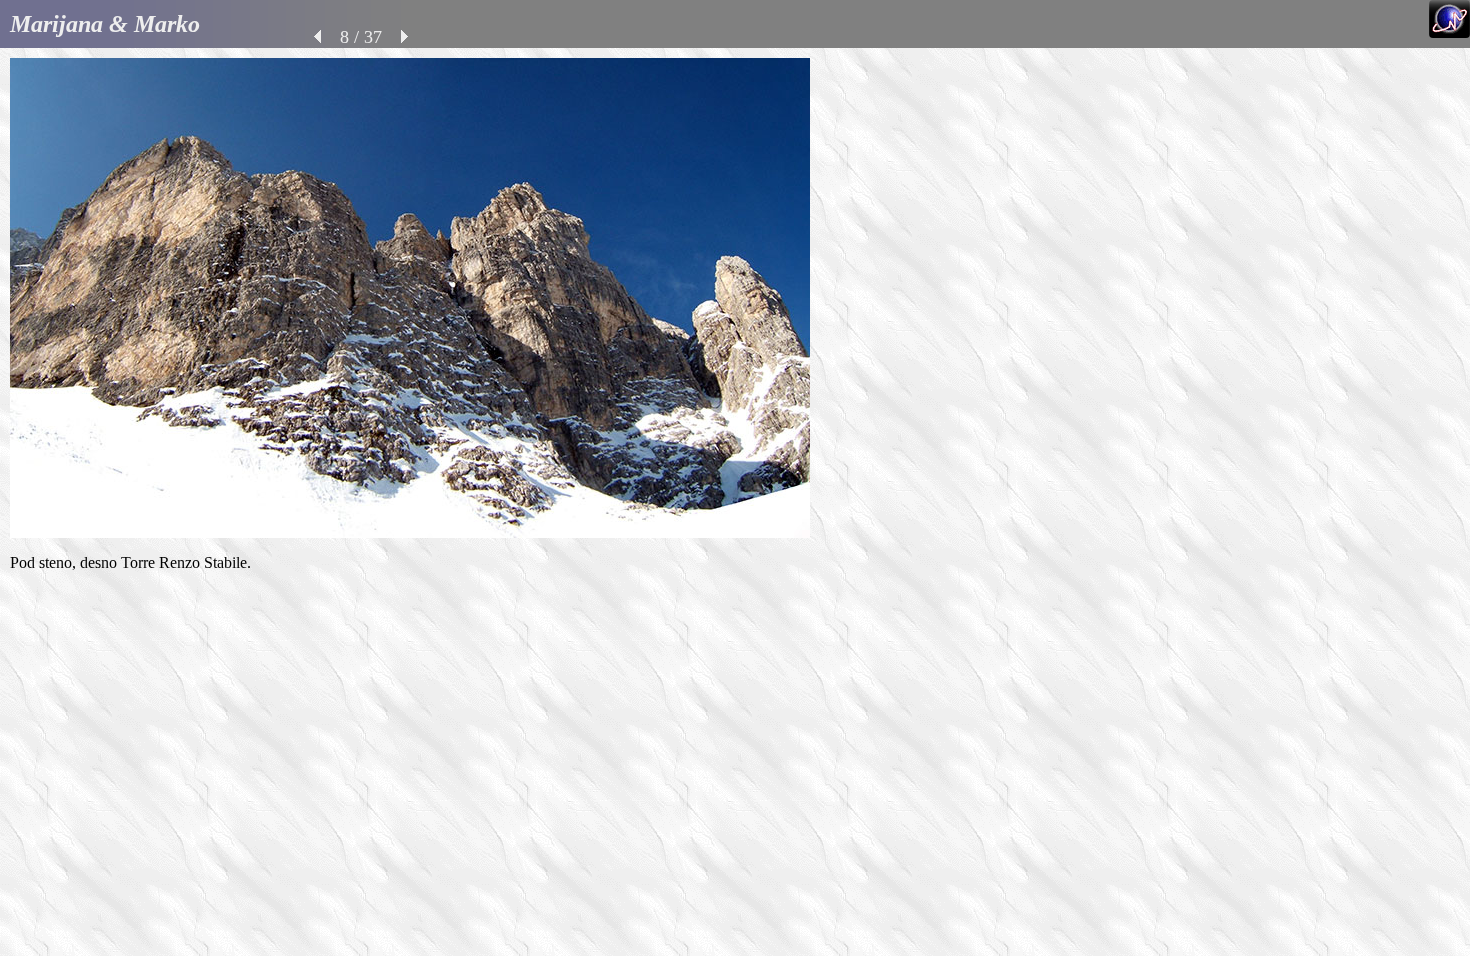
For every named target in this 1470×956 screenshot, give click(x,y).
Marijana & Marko (105, 24)
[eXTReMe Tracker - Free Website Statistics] (1449, 32)
